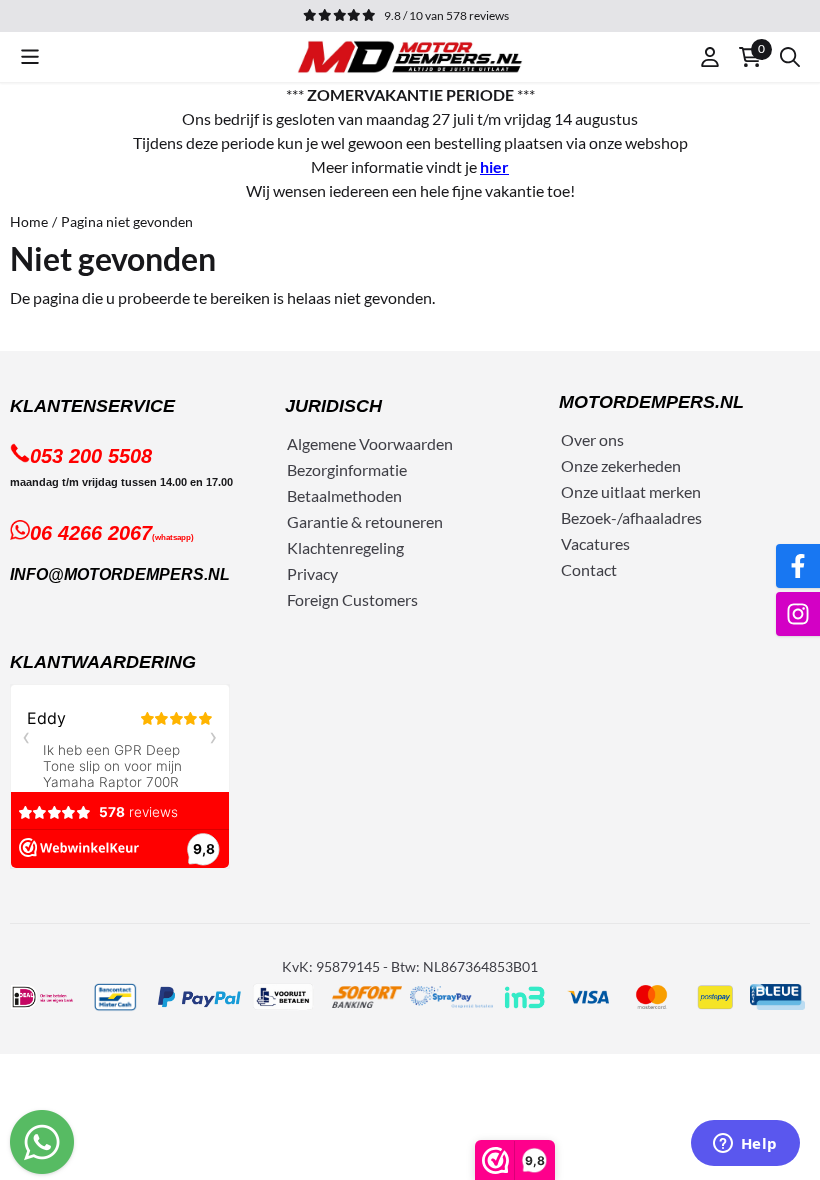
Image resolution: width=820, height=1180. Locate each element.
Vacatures (595, 543)
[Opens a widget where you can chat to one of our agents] (745, 1145)
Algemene (321, 443)
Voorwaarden (406, 443)
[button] (30, 57)
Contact (589, 569)
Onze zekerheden (621, 465)
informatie (371, 469)
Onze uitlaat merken (631, 491)
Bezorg (311, 469)
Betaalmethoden (344, 495)
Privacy (312, 573)
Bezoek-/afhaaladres (631, 517)
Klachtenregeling (345, 547)
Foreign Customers (352, 599)
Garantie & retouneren (365, 521)
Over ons (592, 439)
